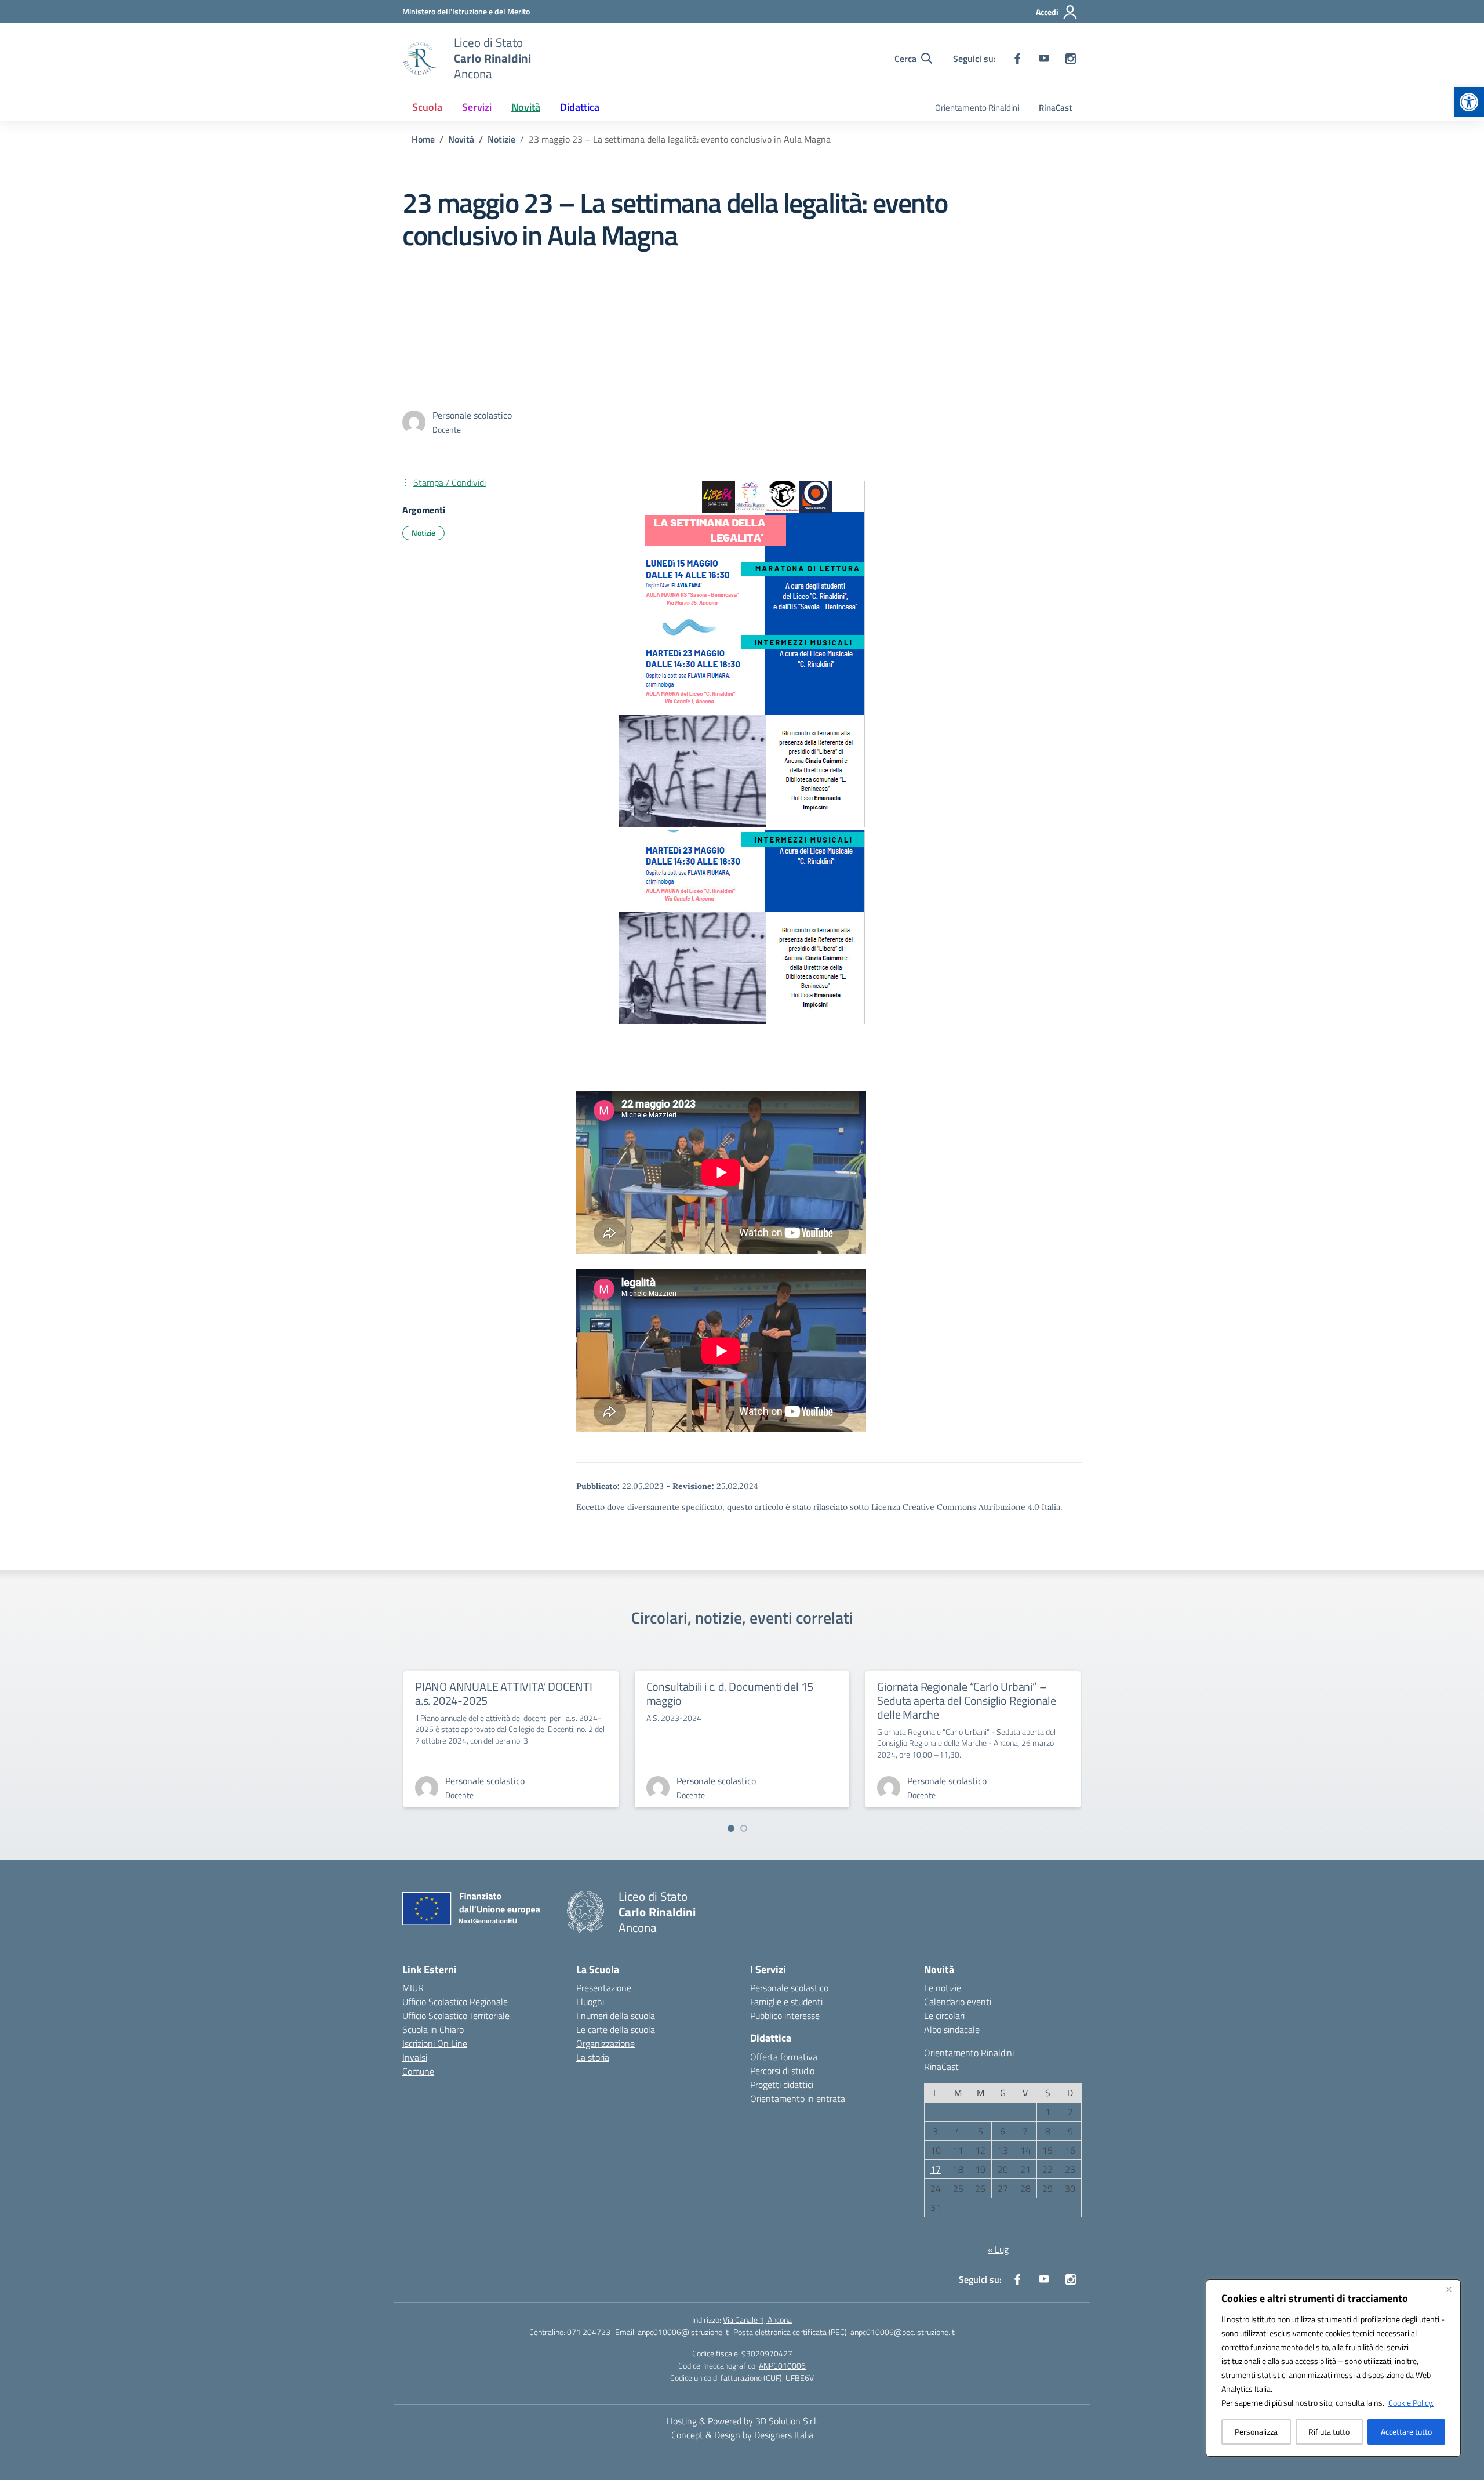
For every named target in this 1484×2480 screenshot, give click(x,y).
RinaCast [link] (1055, 108)
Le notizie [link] (943, 1988)
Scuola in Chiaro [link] (433, 2029)
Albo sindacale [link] (952, 2029)
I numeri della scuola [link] (616, 2016)
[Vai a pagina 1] (731, 1828)
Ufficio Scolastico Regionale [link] (455, 2002)
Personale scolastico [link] (789, 1988)
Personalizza (1256, 2432)
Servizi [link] (477, 107)
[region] (1333, 2368)
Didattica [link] (580, 107)
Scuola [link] (427, 107)
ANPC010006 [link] (782, 2365)
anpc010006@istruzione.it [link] (683, 2332)
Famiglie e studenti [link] (786, 2002)
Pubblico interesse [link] (785, 2016)
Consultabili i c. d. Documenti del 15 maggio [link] (730, 1693)
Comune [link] (418, 2071)
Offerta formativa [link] (784, 2057)
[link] (1469, 102)
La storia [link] (593, 2057)
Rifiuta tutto (1329, 2432)
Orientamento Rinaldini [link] (977, 108)
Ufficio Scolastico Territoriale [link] (456, 2016)
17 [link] (936, 2169)
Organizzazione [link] (605, 2043)
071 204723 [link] (589, 2332)
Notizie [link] (423, 533)
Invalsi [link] (415, 2057)
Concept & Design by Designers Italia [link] (742, 2435)
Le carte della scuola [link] (616, 2029)
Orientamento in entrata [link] (798, 2098)
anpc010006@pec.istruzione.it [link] (903, 2332)
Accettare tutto (1406, 2432)
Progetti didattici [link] (782, 2085)
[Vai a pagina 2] (744, 1828)
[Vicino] (1449, 2289)
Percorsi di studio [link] (782, 2071)
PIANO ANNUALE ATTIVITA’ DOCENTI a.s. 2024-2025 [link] (504, 1693)
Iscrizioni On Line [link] (435, 2043)
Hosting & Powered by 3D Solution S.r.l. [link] (742, 2421)
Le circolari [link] (944, 2016)
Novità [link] (526, 107)
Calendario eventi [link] (958, 2002)
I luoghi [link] (590, 2002)
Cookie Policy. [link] (1411, 2403)
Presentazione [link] (604, 1988)
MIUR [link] (413, 1988)
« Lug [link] (998, 2249)
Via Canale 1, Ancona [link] (757, 2320)
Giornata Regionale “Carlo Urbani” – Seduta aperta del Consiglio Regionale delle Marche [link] (967, 1700)
